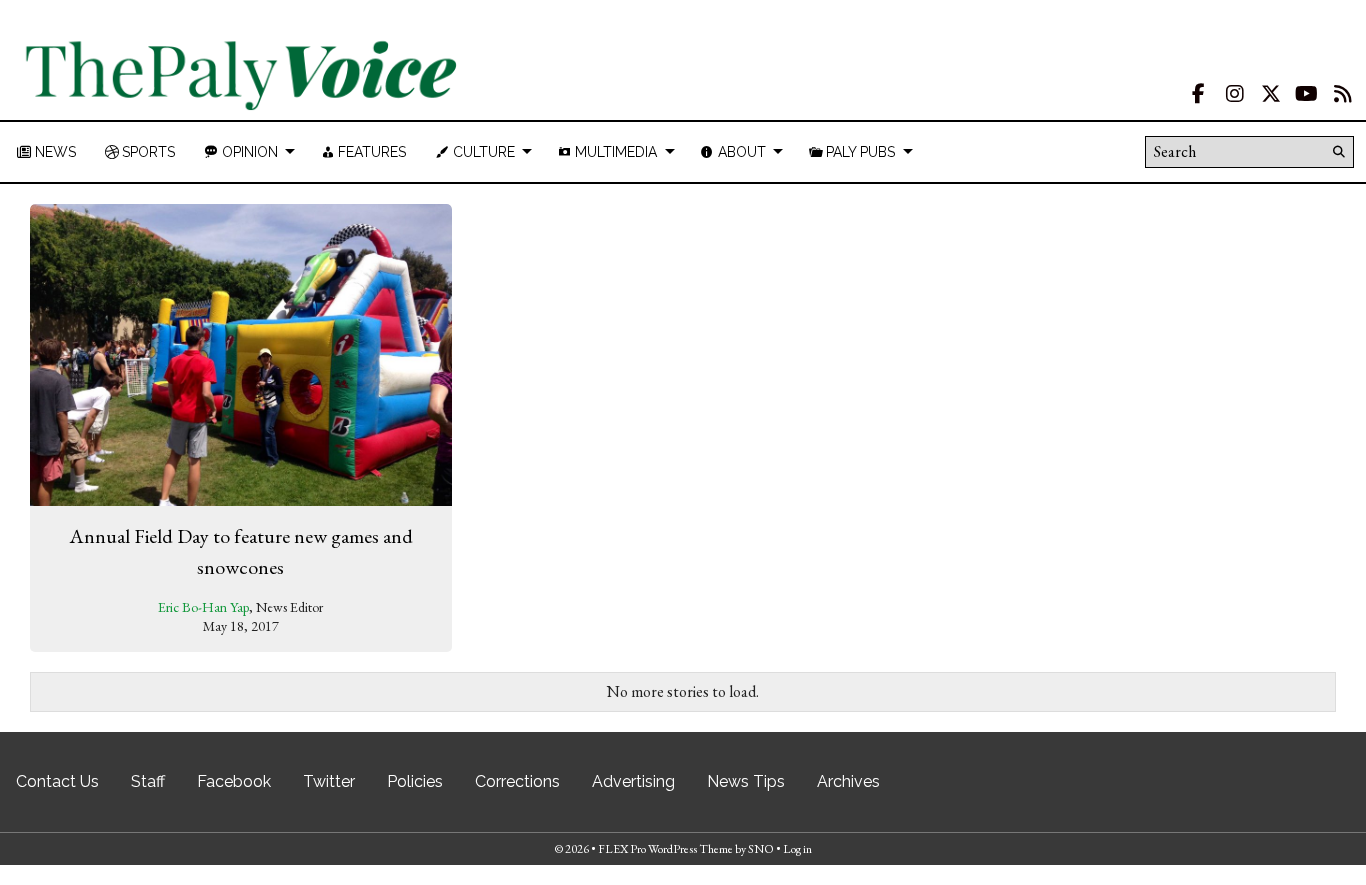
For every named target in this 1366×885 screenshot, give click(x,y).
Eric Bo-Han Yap (203, 607)
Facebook (234, 781)
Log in (797, 849)
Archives (848, 781)
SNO (761, 849)
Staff (148, 781)
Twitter (329, 781)
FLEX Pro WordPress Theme (665, 849)
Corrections (517, 781)
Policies (415, 781)
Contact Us (57, 781)
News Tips (746, 781)
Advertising (633, 781)
